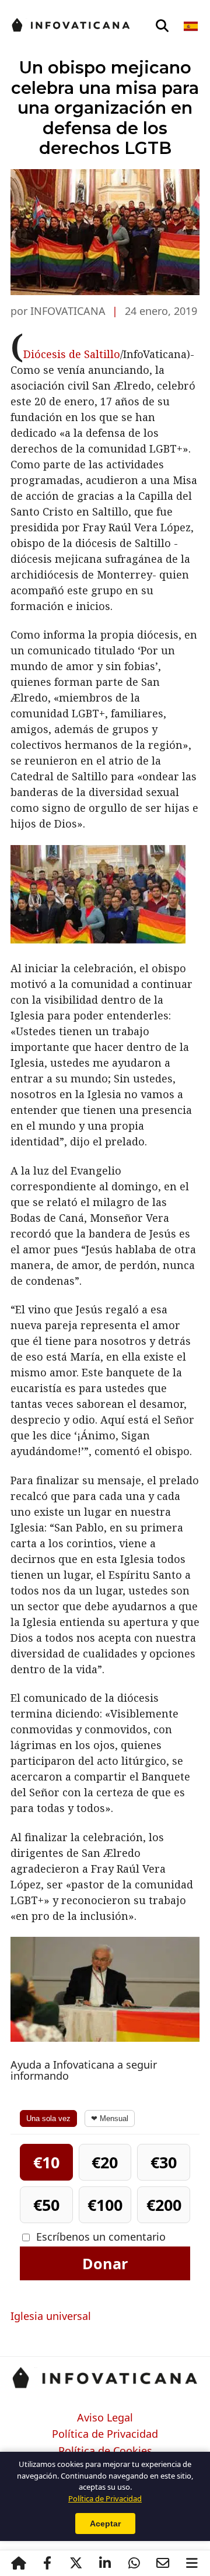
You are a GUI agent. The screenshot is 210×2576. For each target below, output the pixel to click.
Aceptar (105, 2524)
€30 (164, 2162)
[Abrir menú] (192, 2563)
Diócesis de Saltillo (72, 354)
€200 (164, 2205)
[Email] (163, 2563)
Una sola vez (48, 2118)
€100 (105, 2205)
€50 (46, 2205)
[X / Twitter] (76, 2563)
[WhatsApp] (134, 2563)
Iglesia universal (51, 2316)
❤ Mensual (110, 2118)
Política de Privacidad (105, 2434)
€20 (105, 2162)
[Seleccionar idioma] (192, 26)
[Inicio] (19, 2563)
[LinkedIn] (105, 2563)
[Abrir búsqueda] (162, 26)
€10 (46, 2162)
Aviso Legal (105, 2418)
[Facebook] (47, 2563)
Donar (105, 2263)
